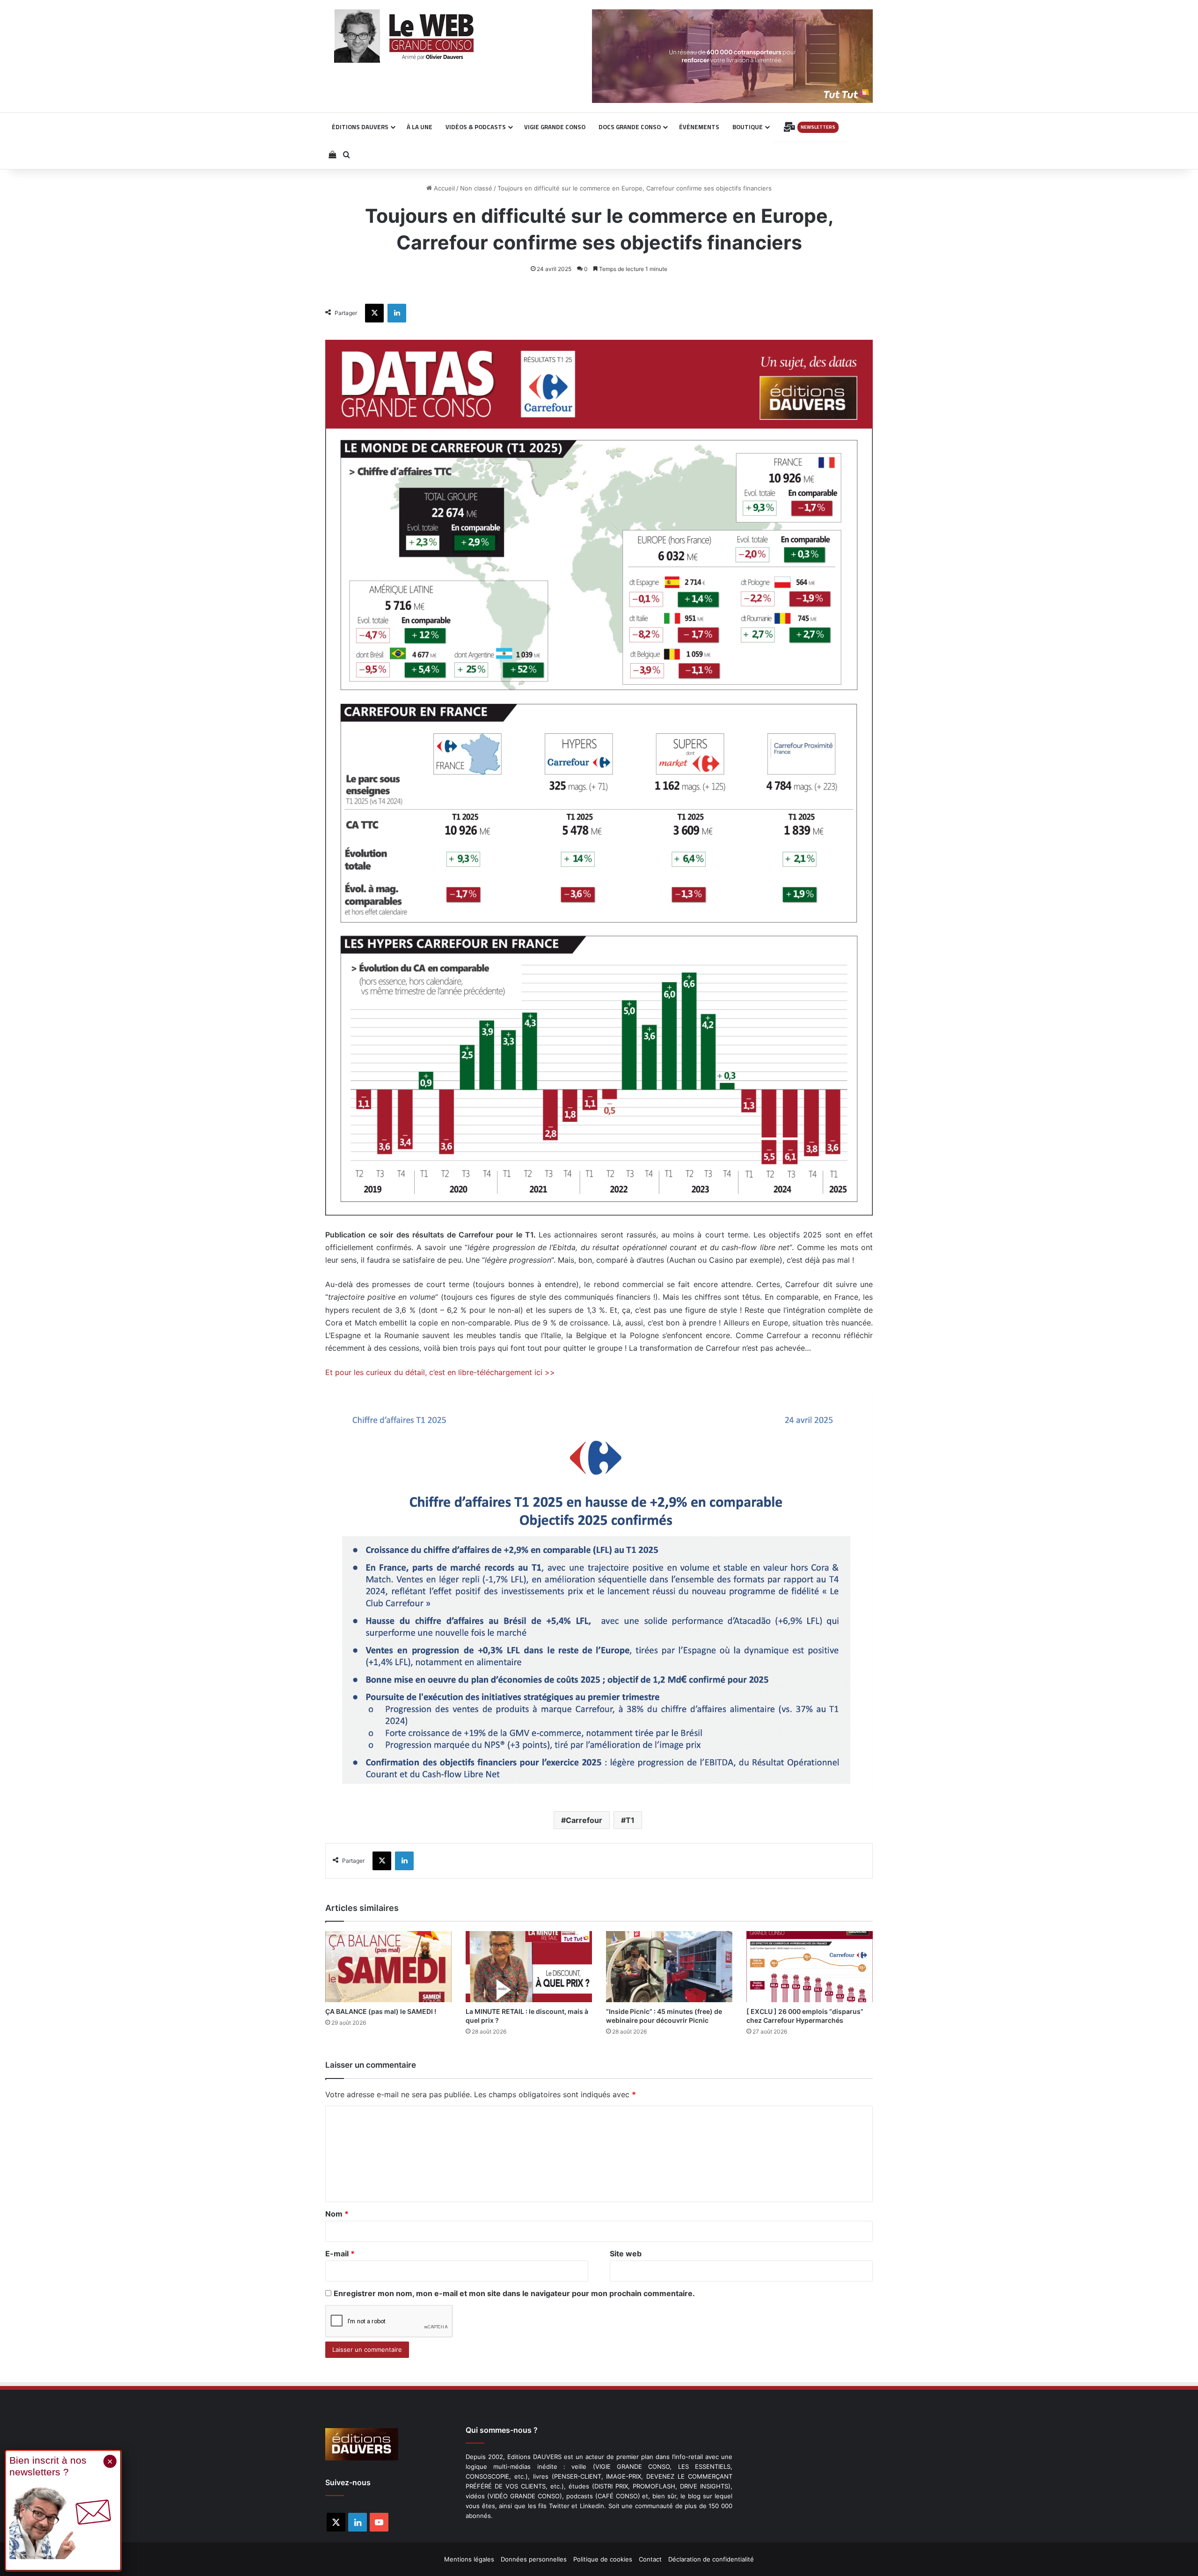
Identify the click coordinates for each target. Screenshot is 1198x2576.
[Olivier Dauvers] (405, 36)
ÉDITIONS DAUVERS (360, 127)
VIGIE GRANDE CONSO (555, 127)
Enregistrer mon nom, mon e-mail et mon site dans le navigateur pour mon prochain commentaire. (514, 2293)
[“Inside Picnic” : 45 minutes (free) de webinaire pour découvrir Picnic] (669, 1967)
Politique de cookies (603, 2559)
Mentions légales (469, 2559)
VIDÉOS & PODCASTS (476, 127)
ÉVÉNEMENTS (699, 127)
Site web (626, 2254)
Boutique (748, 127)
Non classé (476, 188)
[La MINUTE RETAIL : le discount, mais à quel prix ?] (529, 1967)
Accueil (443, 188)
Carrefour (584, 1820)
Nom (337, 2214)
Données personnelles (534, 2559)
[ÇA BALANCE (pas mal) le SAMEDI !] (388, 1967)
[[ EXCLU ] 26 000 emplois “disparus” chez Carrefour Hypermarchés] (810, 1967)
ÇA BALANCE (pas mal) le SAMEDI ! (381, 2011)
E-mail (340, 2254)
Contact (650, 2559)
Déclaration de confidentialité (711, 2559)
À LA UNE (420, 127)
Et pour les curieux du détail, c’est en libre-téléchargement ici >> (440, 1372)
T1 (630, 1820)
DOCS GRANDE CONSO (630, 127)
